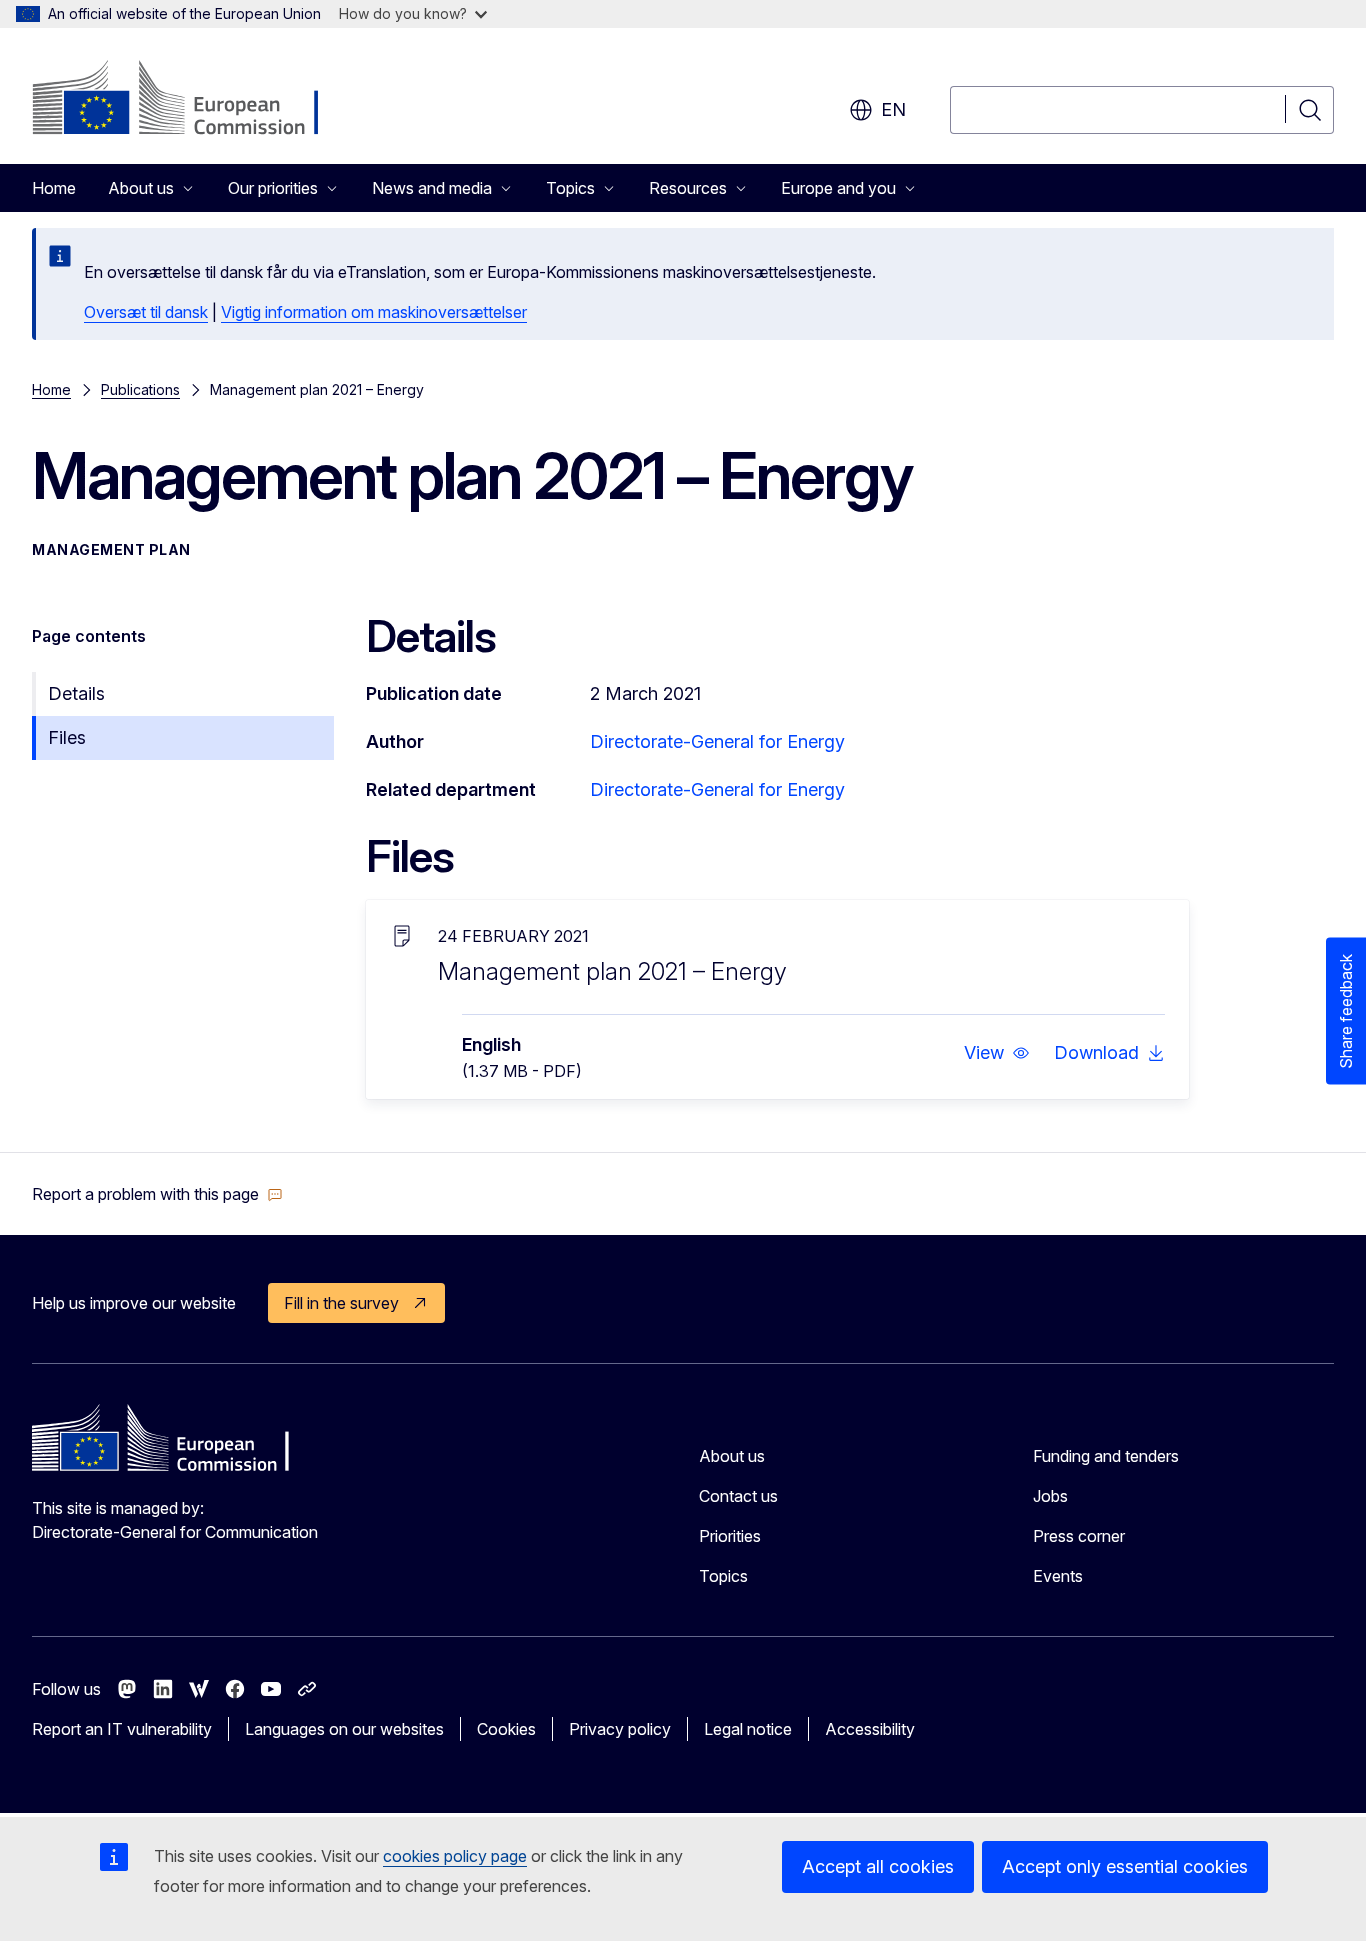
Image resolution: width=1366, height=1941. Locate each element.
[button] (997, 1053)
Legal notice (748, 1729)
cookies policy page (455, 1856)
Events (1058, 1576)
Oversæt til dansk (146, 312)
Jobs (1050, 1496)
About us (732, 1456)
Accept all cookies (878, 1866)
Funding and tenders (1106, 1456)
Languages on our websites (344, 1729)
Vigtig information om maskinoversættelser (374, 312)
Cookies (506, 1729)
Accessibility (870, 1729)
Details (76, 693)
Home (54, 188)
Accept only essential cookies (1125, 1866)
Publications (140, 389)
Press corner (1079, 1536)
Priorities (730, 1536)
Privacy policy (620, 1729)
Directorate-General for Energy (717, 741)
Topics (723, 1576)
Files (67, 737)
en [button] (893, 109)
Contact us (738, 1496)
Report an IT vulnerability (122, 1729)
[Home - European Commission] (193, 100)
